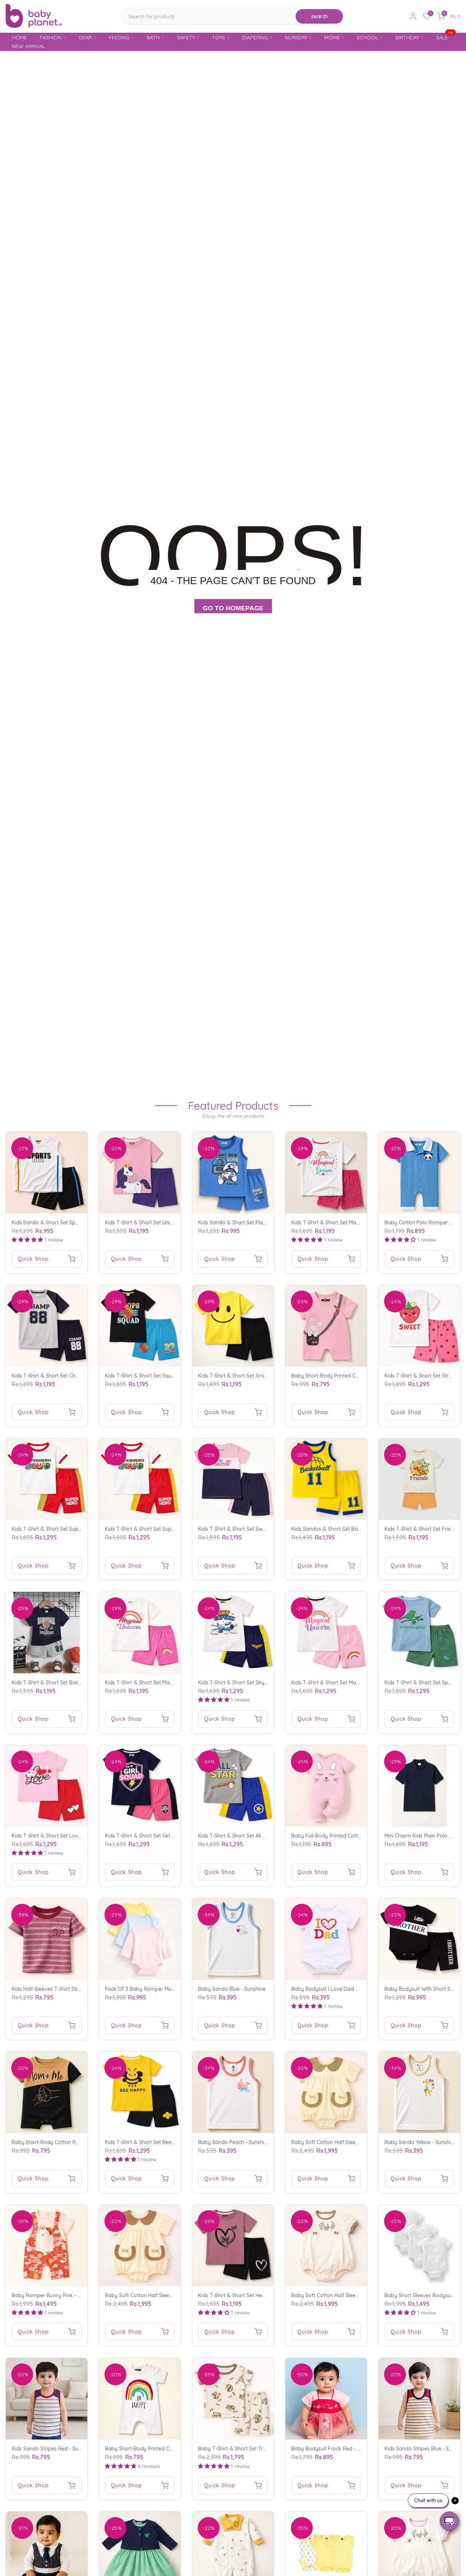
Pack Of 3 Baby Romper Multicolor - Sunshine (159, 1989)
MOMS (332, 37)
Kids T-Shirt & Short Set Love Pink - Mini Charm (68, 1836)
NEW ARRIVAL (29, 46)
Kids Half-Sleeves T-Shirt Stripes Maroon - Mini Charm (75, 1989)
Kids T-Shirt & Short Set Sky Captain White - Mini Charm (264, 1683)
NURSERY (296, 37)
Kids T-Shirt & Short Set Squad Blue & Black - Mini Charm (173, 1376)
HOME (19, 37)
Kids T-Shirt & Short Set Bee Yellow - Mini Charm (162, 2142)
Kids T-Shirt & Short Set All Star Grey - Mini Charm (257, 1836)
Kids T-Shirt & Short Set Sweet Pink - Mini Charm (255, 1529)
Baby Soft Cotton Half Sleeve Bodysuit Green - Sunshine (358, 2142)
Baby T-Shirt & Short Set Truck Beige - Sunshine (255, 2449)
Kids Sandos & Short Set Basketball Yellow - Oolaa (352, 1529)
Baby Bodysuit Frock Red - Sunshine (335, 2449)
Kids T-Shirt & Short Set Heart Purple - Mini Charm (257, 2295)
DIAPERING (255, 37)
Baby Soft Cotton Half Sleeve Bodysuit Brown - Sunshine (172, 2295)
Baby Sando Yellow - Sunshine (420, 2142)
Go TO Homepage (233, 608)
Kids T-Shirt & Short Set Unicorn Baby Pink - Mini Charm (171, 1222)
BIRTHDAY (407, 37)
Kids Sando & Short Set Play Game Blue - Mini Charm (261, 1222)
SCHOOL (368, 37)
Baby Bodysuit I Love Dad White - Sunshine (343, 1989)
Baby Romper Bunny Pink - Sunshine (55, 2295)
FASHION (51, 37)
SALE (445, 37)
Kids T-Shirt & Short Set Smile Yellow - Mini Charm (257, 1376)
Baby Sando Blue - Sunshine (232, 1989)
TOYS (218, 37)
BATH (153, 37)
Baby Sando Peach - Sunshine (234, 2142)
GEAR (85, 37)
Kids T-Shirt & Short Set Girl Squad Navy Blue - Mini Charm (175, 1836)
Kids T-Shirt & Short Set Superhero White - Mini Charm (76, 1529)
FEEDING (119, 37)
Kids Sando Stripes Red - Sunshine (53, 2449)
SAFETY (186, 37)
